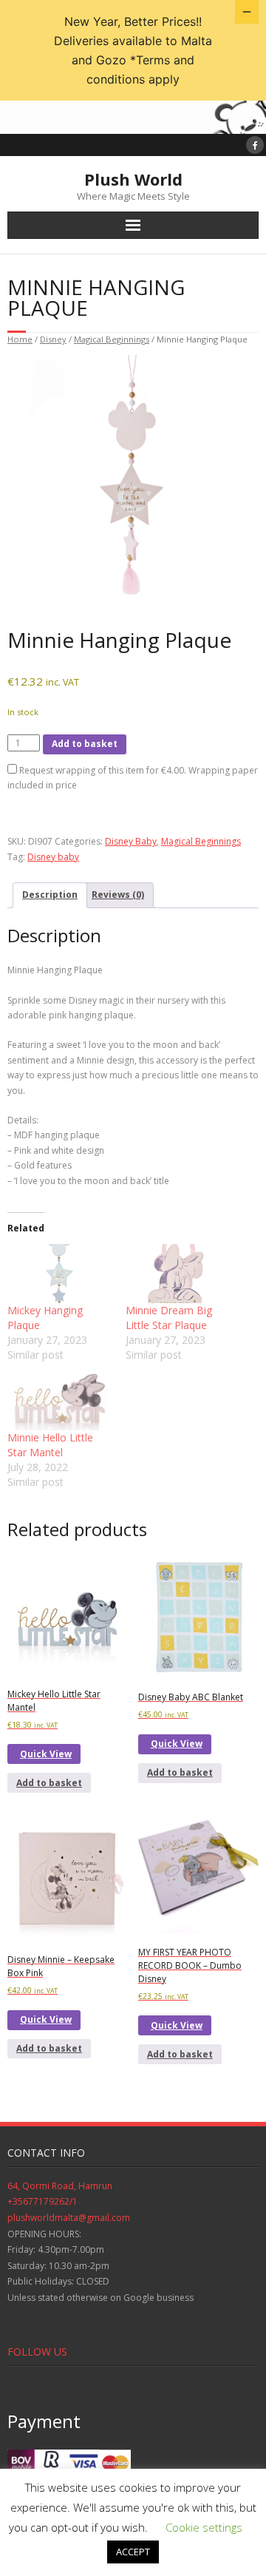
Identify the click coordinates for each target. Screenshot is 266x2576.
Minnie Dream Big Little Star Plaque (169, 1318)
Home (20, 339)
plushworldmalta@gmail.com (69, 2218)
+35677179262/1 (42, 2201)
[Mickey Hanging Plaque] (59, 1274)
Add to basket (85, 744)
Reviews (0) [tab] (118, 895)
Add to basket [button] (49, 1783)
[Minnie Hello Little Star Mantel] (59, 1401)
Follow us (37, 2352)
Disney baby (53, 857)
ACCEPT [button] (133, 2552)
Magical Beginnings (112, 339)
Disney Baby (131, 841)
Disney (53, 339)
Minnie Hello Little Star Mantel (50, 1445)
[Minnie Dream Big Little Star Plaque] (177, 1274)
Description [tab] (50, 895)
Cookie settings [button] (204, 2527)
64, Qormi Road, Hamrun (60, 2186)
